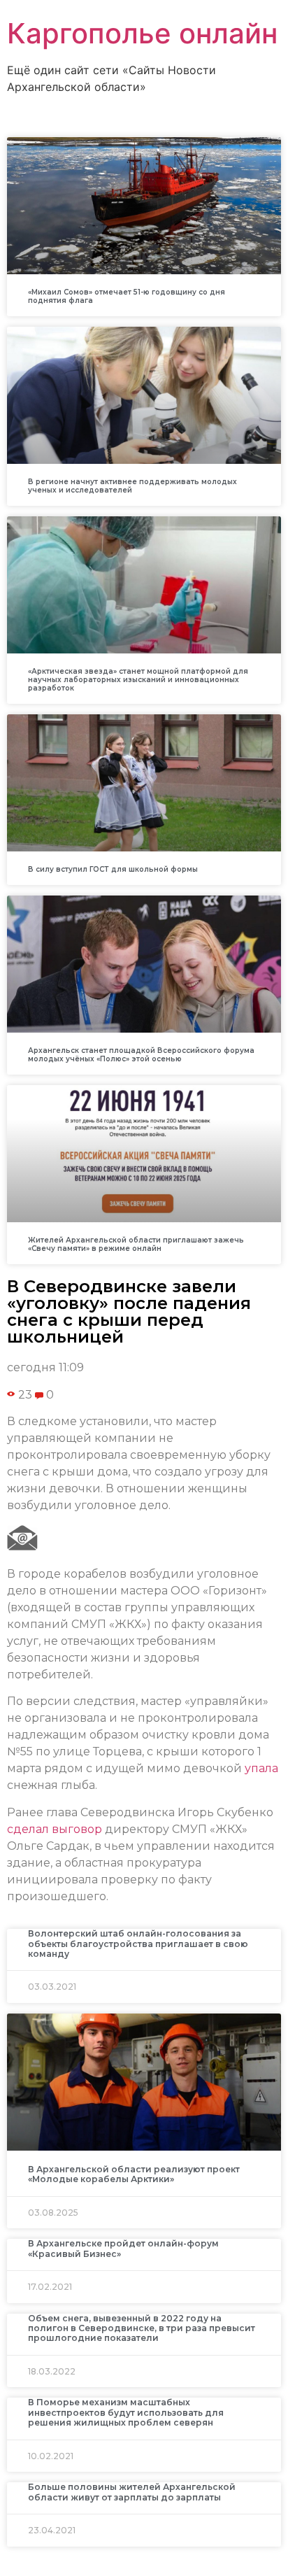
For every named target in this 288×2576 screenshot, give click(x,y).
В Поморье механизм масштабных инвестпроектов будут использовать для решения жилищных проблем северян (126, 2412)
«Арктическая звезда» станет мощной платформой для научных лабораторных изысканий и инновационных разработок (138, 680)
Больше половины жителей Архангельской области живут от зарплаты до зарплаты (132, 2492)
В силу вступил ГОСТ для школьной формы (113, 869)
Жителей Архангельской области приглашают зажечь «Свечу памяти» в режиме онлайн (136, 1244)
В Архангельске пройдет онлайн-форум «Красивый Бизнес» (123, 2248)
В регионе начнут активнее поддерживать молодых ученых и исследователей (132, 486)
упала (261, 1768)
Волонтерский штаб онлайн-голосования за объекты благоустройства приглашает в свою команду (138, 1944)
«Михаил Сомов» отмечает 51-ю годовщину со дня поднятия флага (127, 296)
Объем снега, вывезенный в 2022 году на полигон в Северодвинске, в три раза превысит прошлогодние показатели (142, 2328)
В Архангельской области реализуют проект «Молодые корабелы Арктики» (134, 2174)
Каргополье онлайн (142, 33)
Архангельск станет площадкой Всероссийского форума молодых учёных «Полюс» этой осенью (141, 1055)
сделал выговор (55, 1829)
